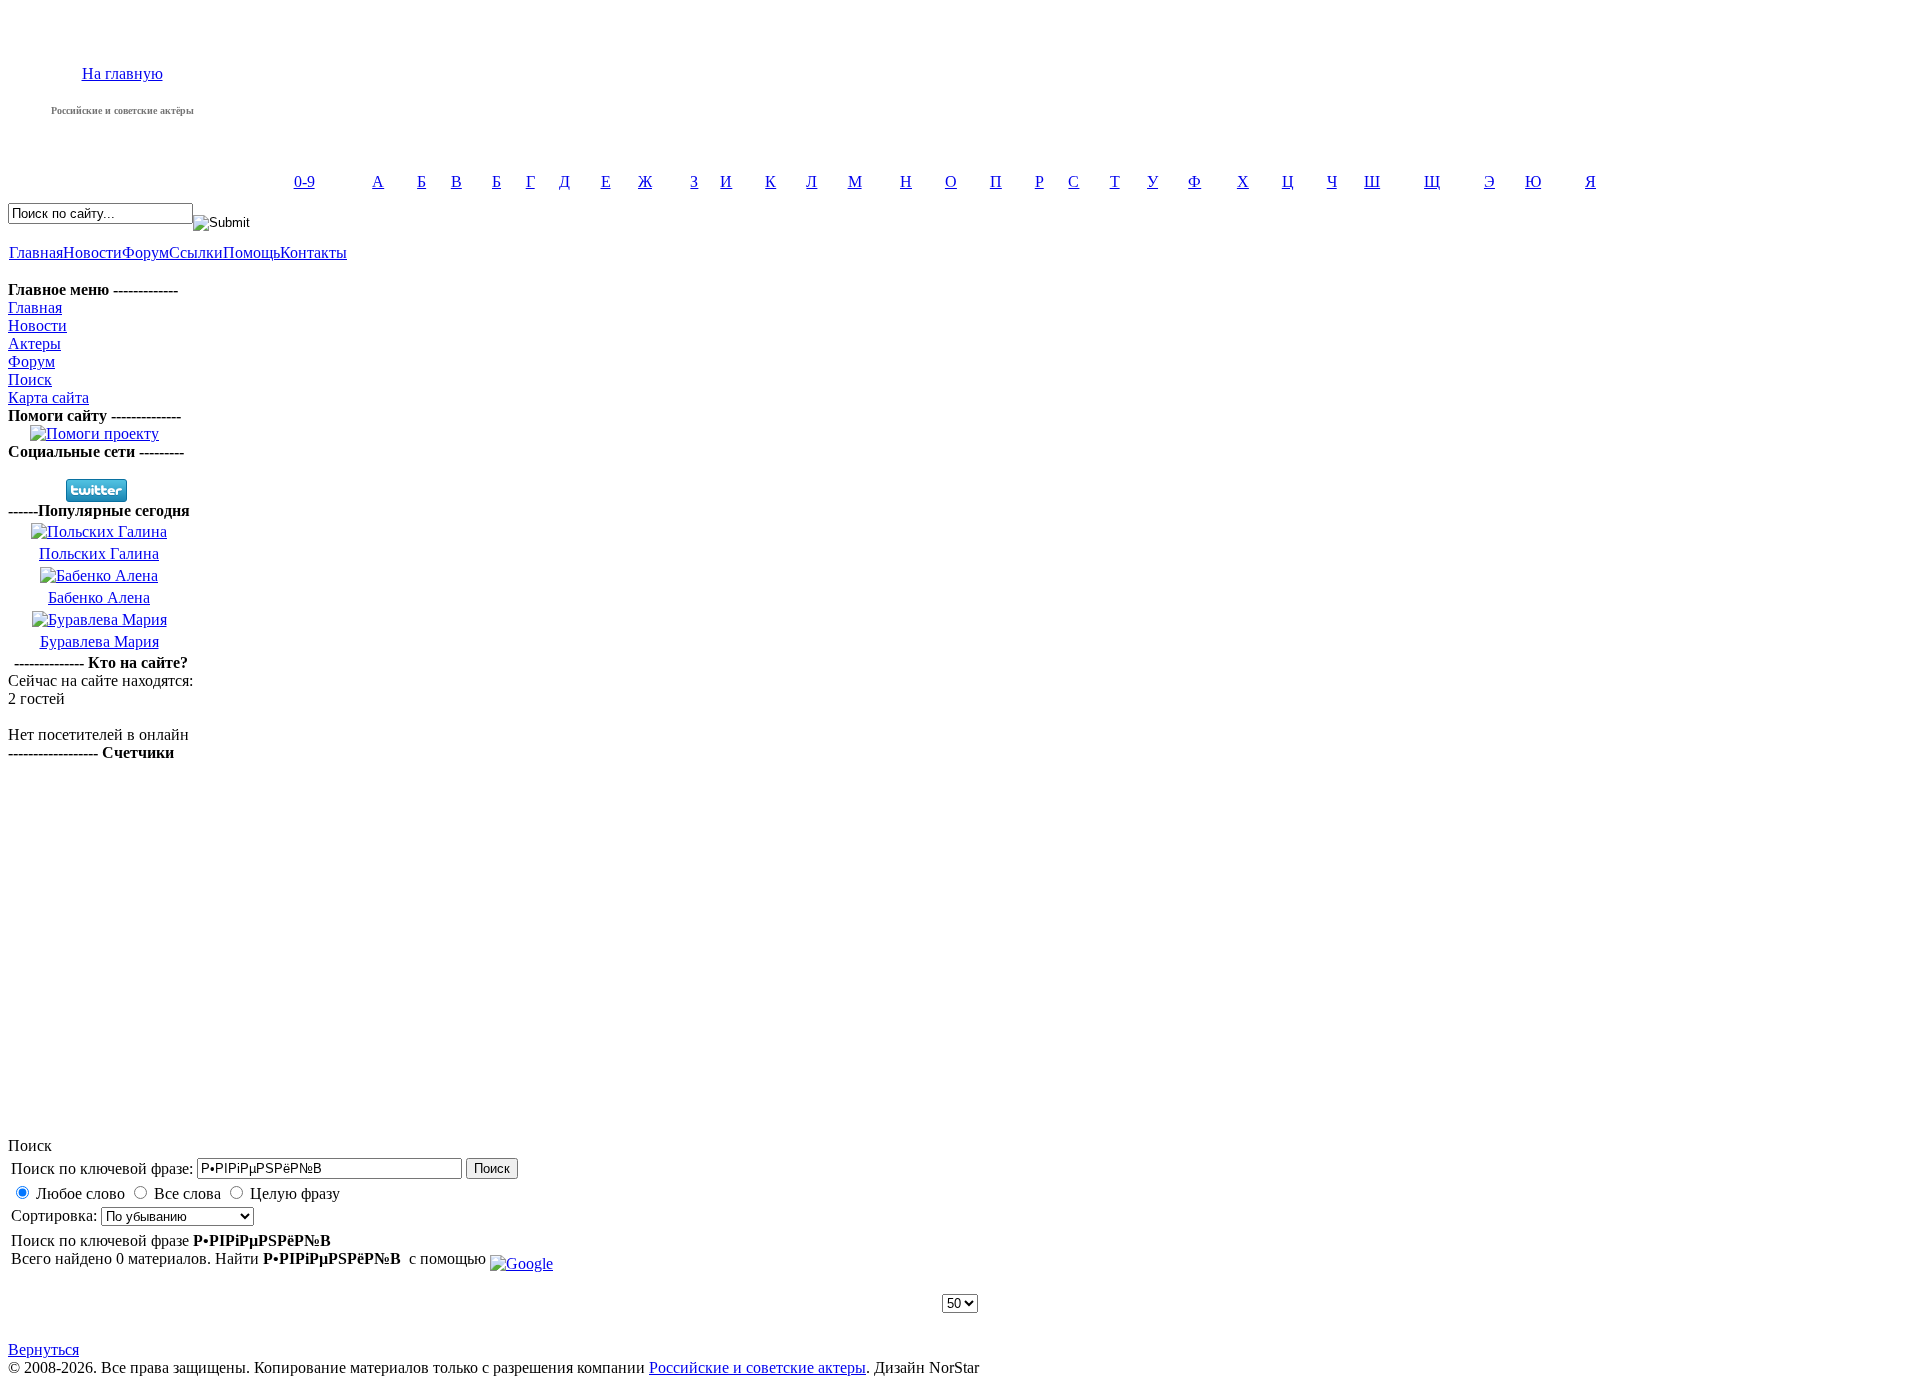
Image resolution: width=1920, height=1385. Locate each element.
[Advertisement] (960, 979)
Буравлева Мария (99, 641)
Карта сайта (48, 397)
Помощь (251, 252)
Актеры (34, 343)
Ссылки (196, 252)
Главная (36, 252)
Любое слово (80, 1193)
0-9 (304, 181)
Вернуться (43, 1349)
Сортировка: (56, 1215)
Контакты (313, 252)
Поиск (30, 379)
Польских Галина (99, 553)
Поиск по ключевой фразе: (102, 1168)
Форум (145, 252)
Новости (92, 252)
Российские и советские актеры (757, 1367)
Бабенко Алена (99, 597)
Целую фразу (295, 1193)
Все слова (187, 1193)
